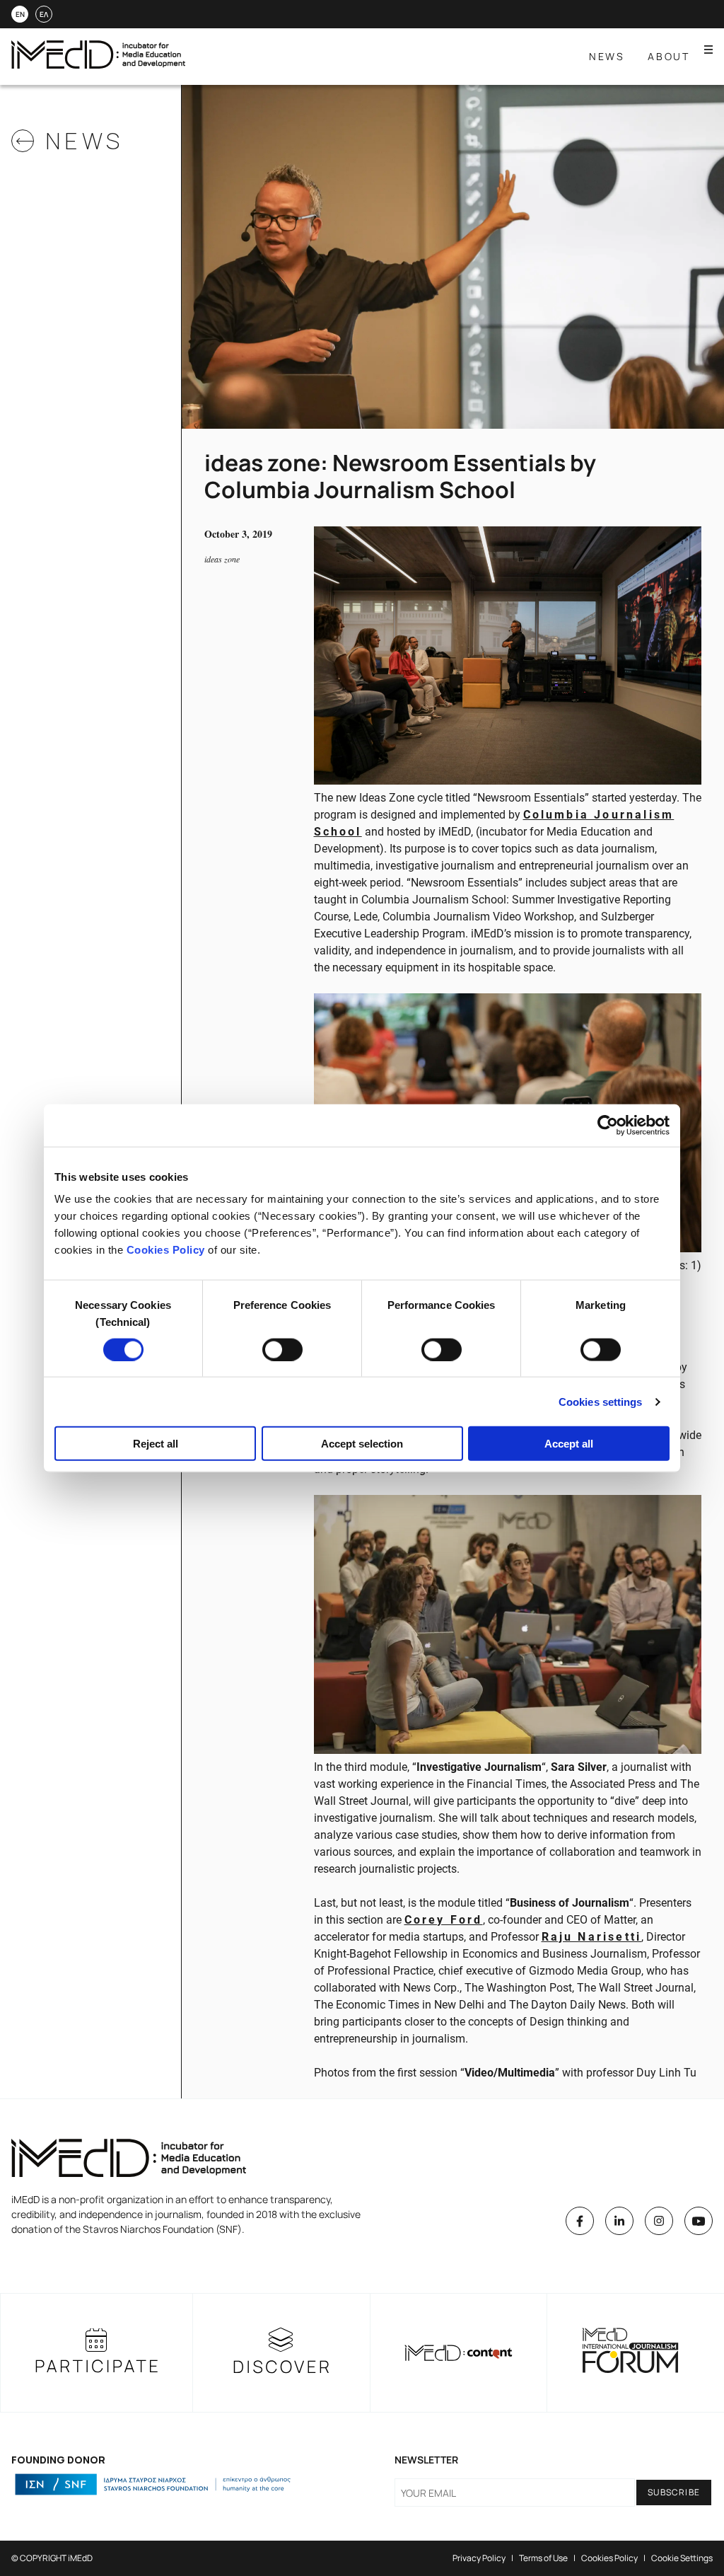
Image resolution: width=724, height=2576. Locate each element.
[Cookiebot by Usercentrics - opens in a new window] (608, 1125)
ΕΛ (44, 14)
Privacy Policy (479, 2558)
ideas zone (222, 559)
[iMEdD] (98, 65)
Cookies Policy (166, 1250)
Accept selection (362, 1444)
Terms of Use (543, 2558)
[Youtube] (699, 2221)
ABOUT (669, 56)
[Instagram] (659, 2221)
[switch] (282, 1349)
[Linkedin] (619, 2221)
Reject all (156, 1444)
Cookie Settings (682, 2558)
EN (20, 14)
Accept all (569, 1444)
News (607, 56)
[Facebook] (580, 2221)
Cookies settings (601, 1401)
